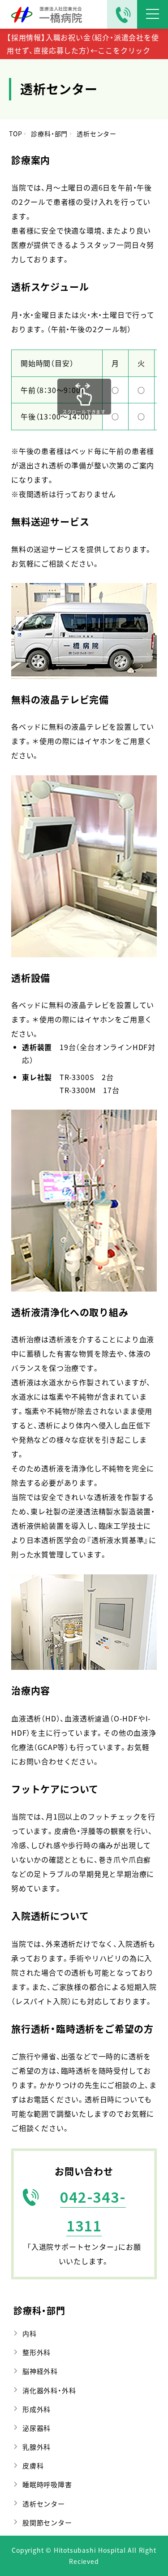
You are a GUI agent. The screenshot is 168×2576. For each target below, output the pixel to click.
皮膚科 (33, 2466)
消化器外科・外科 (49, 2390)
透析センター (44, 2504)
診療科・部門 (39, 2310)
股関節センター (47, 2522)
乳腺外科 (37, 2447)
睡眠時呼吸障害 (47, 2484)
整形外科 (37, 2352)
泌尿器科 (37, 2428)
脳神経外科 (40, 2371)
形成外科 (37, 2409)
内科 (30, 2333)
